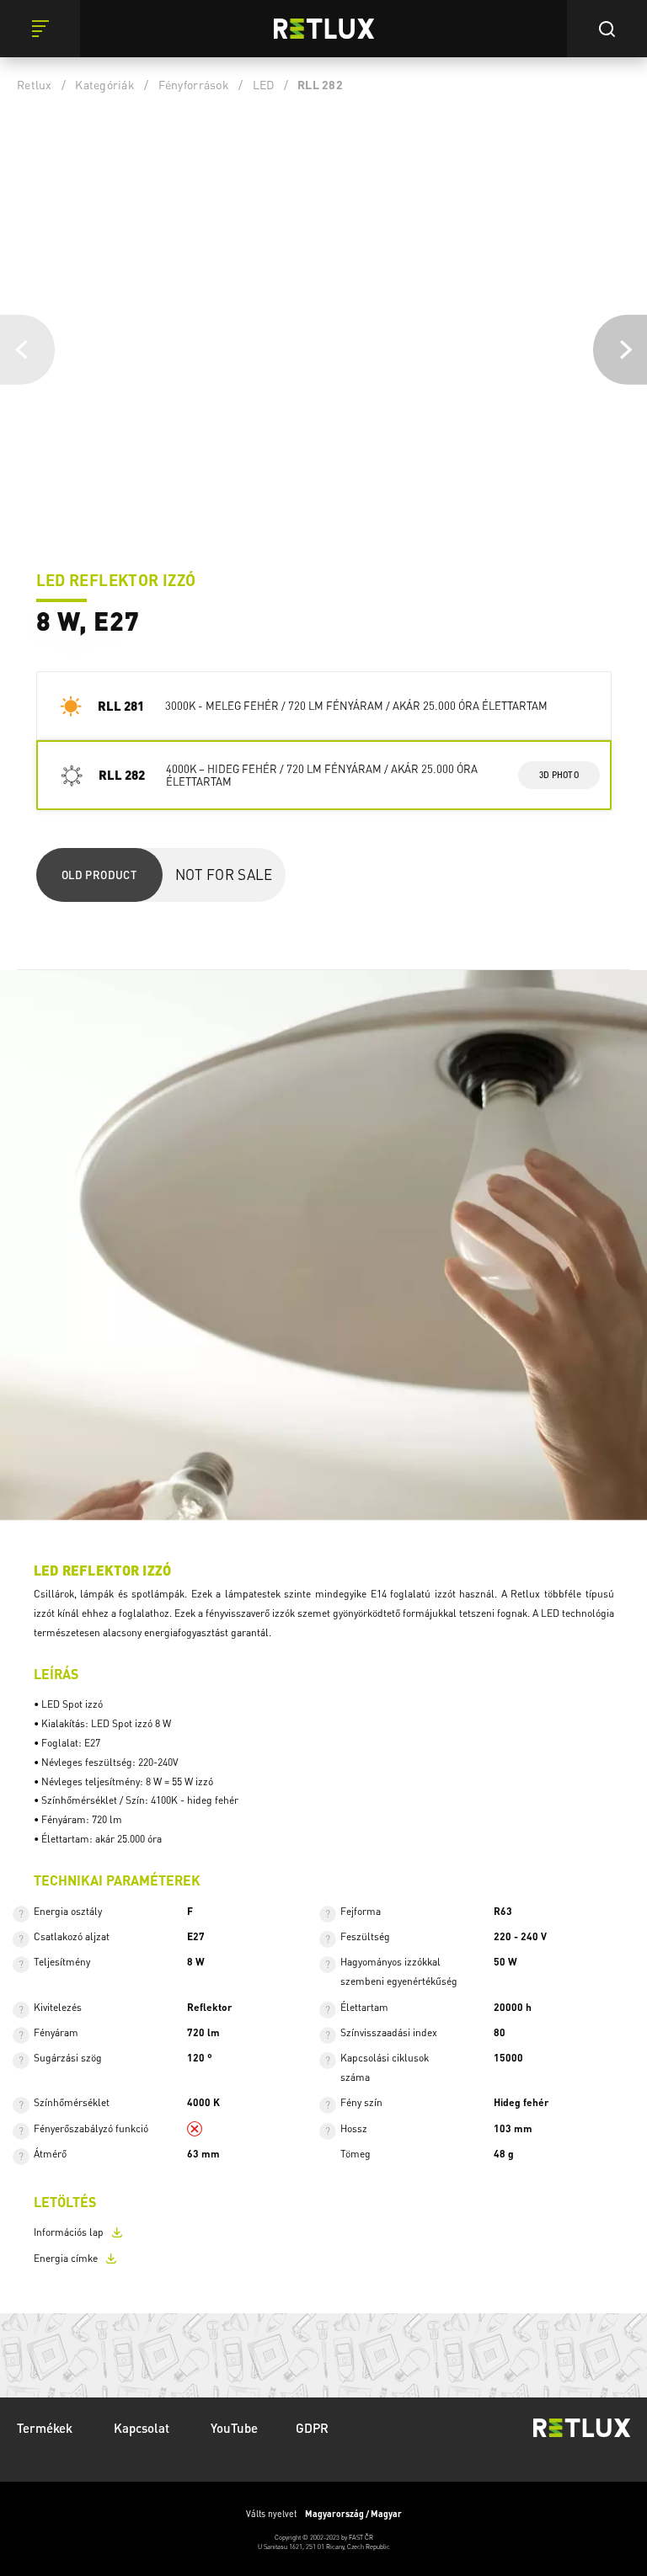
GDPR (312, 2428)
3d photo (559, 775)
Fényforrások (194, 84)
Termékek (46, 2428)
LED (264, 84)
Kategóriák (105, 84)
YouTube (234, 2428)
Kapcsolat (143, 2428)
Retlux (35, 84)
